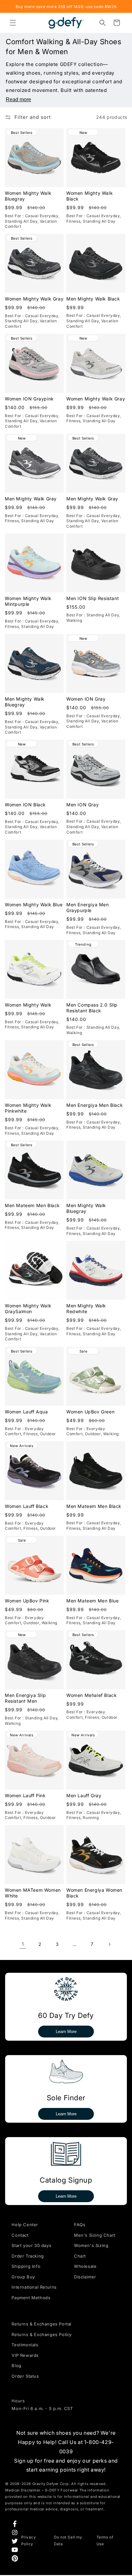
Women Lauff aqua (26, 1411)
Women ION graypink (29, 398)
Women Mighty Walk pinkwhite (28, 1108)
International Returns (34, 2287)
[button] (13, 23)
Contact (20, 2235)
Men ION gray (82, 805)
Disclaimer (85, 2277)
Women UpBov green (90, 1411)
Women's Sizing (91, 2245)
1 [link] (23, 1944)
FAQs (80, 2225)
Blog (16, 2366)
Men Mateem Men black (32, 1205)
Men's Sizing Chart (95, 2235)
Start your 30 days (31, 2245)
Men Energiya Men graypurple (88, 907)
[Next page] (109, 1944)
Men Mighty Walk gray (31, 498)
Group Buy (23, 2277)
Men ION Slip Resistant (93, 598)
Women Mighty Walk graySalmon (28, 1309)
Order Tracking (28, 2256)
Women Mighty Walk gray (34, 299)
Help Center (25, 2225)
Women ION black (25, 805)
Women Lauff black (27, 1506)
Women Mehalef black (91, 1695)
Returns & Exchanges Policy (42, 2334)
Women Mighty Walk (28, 1005)
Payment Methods (31, 2298)
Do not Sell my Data (68, 2541)
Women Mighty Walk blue (34, 905)
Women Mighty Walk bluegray (28, 196)
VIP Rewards (25, 2355)
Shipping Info (26, 2266)
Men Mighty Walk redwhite (86, 1309)
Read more (18, 99)
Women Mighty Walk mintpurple (28, 601)
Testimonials (25, 2345)
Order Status (25, 2376)
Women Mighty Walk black (90, 196)
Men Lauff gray (84, 1795)
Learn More (66, 2032)
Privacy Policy (29, 2541)
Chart (80, 2256)
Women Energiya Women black (94, 1893)
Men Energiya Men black (95, 1105)
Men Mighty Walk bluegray (25, 702)
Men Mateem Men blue (92, 1601)
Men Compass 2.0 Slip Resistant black (92, 1008)
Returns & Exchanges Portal (41, 2324)
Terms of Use (105, 2541)
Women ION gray (86, 699)
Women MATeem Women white (33, 1893)
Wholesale (85, 2266)
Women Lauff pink (25, 1795)
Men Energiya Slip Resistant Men (25, 1698)
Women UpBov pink (27, 1601)
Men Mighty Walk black (93, 299)
